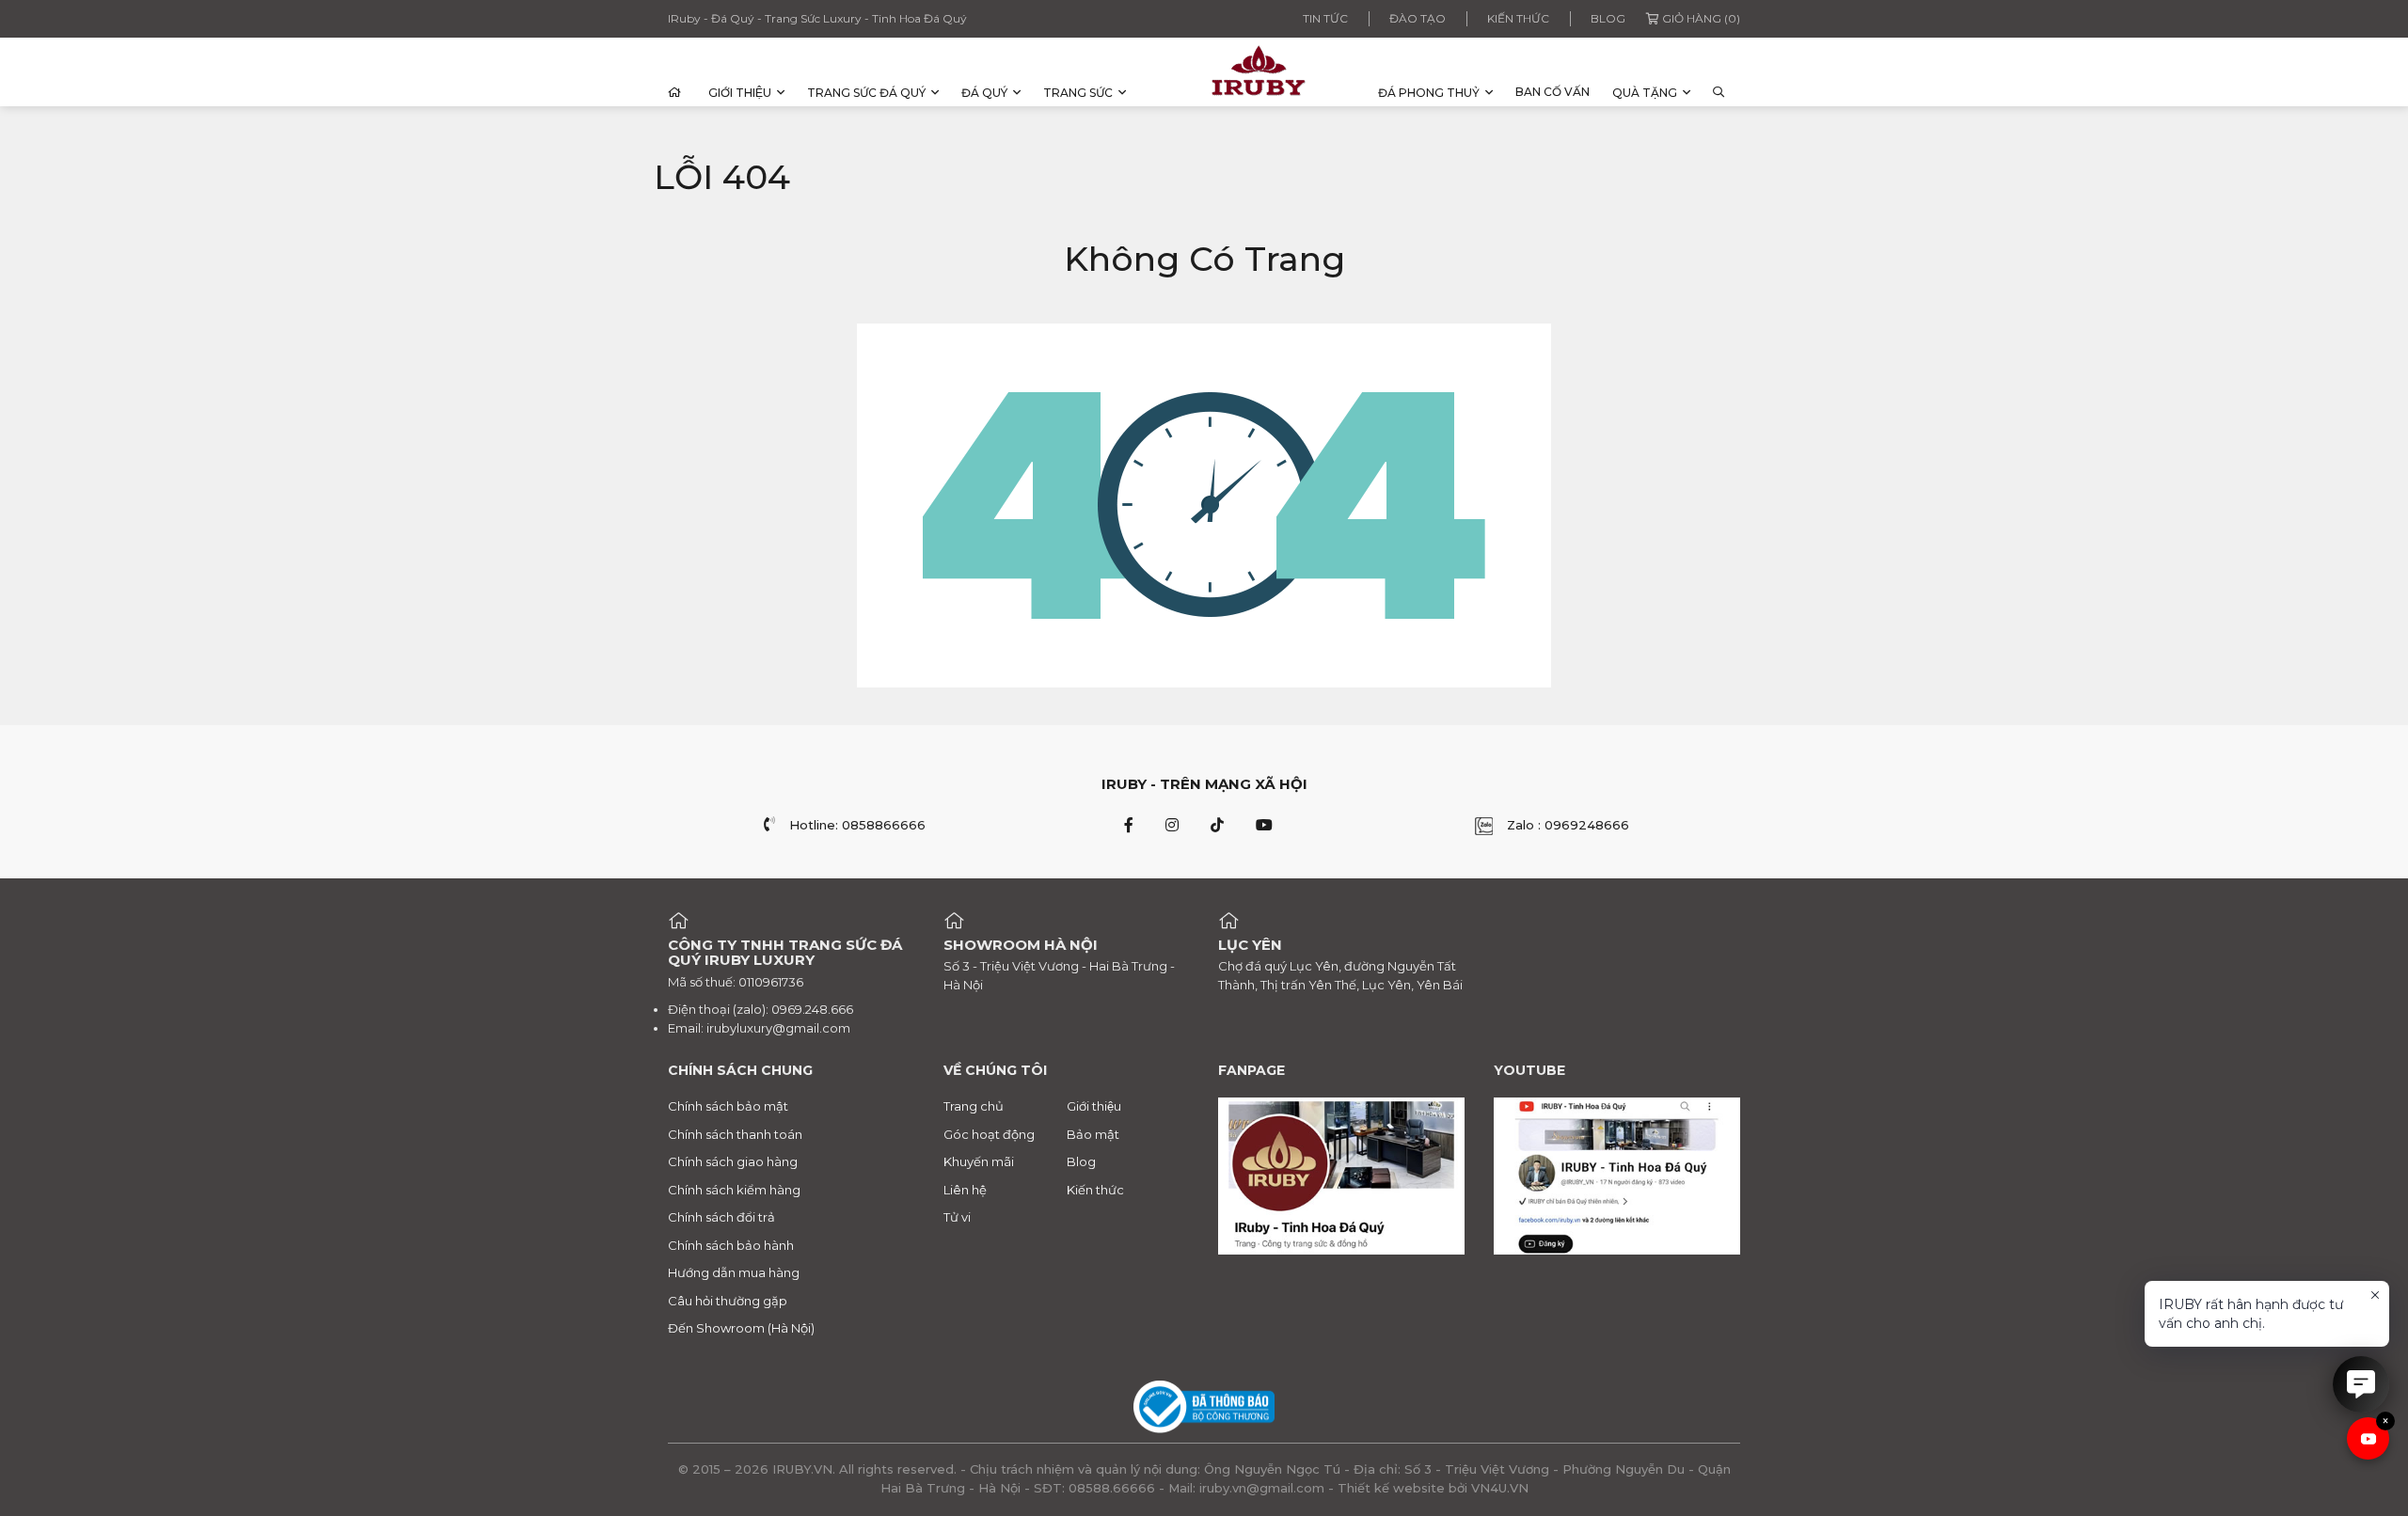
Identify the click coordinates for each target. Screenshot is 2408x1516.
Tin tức (1325, 18)
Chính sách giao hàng (733, 1161)
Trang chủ (974, 1106)
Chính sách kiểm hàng (734, 1190)
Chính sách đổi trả (721, 1217)
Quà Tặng (1645, 93)
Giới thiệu (740, 93)
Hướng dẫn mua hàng (734, 1272)
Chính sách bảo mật (728, 1106)
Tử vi (957, 1217)
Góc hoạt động (989, 1134)
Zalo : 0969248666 (1568, 825)
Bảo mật (1093, 1134)
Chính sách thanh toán (735, 1134)
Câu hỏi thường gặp (728, 1301)
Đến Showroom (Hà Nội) (741, 1328)
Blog (1608, 18)
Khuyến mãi (979, 1161)
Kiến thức (1518, 18)
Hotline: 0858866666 (857, 825)
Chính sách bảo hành (731, 1245)
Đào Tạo (1418, 18)
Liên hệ (965, 1190)
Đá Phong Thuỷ (1429, 93)
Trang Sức (1078, 93)
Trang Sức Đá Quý (866, 93)
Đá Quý (984, 93)
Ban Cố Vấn (1553, 92)
